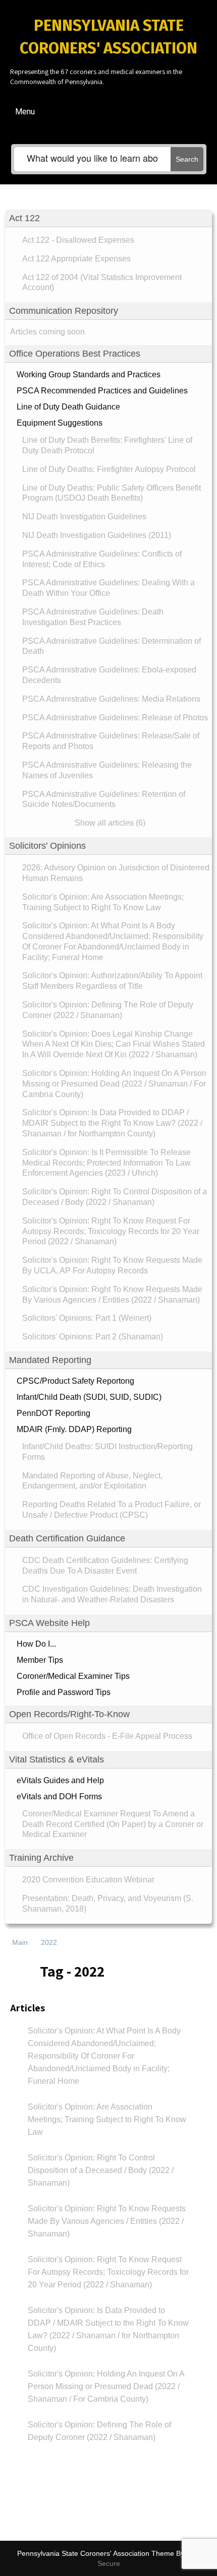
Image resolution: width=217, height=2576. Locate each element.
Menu (25, 112)
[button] (108, 218)
